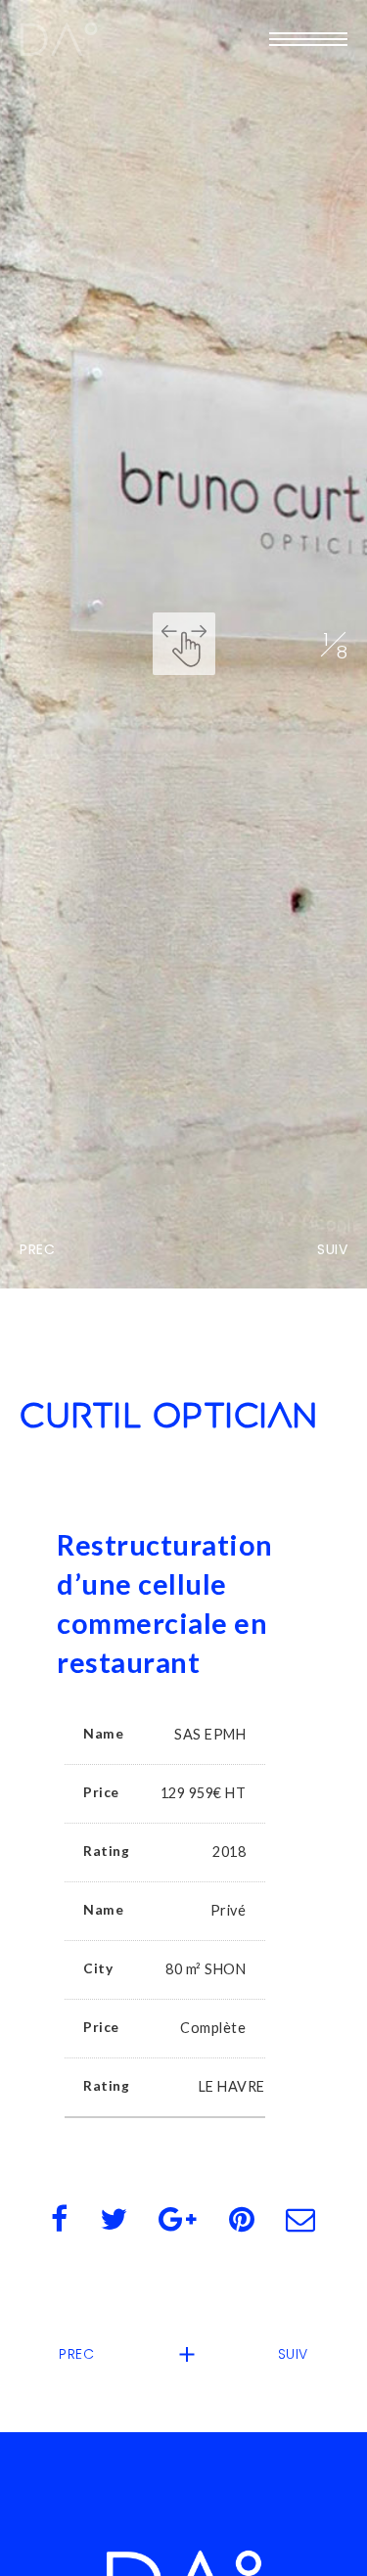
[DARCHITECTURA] (59, 39)
